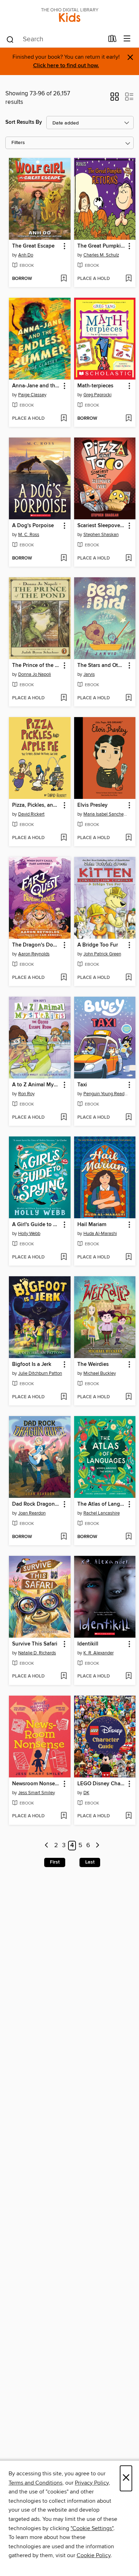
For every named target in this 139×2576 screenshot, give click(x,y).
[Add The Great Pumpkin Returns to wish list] (128, 279)
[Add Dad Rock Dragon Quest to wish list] (64, 1537)
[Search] (10, 39)
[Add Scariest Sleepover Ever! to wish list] (128, 558)
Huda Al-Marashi (100, 1234)
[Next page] (97, 1846)
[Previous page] (47, 1846)
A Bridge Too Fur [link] (98, 945)
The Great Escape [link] (33, 246)
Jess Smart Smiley (37, 1793)
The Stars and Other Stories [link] (102, 666)
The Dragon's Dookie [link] (36, 945)
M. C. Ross (29, 535)
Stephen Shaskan (101, 535)
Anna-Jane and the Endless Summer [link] (36, 386)
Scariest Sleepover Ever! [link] (102, 526)
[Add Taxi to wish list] (128, 1118)
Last (90, 1862)
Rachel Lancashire (102, 1513)
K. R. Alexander (99, 1653)
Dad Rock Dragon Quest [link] (36, 1504)
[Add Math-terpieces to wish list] (128, 419)
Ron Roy (26, 1094)
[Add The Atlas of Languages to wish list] (128, 1537)
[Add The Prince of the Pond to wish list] (64, 698)
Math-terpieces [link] (95, 386)
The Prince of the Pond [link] (36, 666)
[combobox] (55, 39)
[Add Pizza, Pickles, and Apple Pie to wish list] (64, 838)
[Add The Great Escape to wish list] (64, 279)
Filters (18, 143)
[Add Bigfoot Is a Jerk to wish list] (64, 1397)
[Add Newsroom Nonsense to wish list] (64, 1816)
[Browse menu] (127, 39)
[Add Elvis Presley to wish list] (128, 838)
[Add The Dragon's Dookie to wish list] (64, 978)
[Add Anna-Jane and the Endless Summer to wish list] (64, 419)
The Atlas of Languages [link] (102, 1504)
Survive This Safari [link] (35, 1644)
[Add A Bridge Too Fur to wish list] (128, 978)
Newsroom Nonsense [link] (36, 1784)
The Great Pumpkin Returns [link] (102, 246)
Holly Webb (29, 1234)
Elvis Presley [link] (92, 805)
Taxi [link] (82, 1085)
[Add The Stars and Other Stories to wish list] (128, 698)
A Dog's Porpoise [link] (33, 526)
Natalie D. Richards (37, 1653)
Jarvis (89, 674)
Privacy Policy (92, 2483)
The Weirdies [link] (93, 1364)
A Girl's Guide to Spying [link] (36, 1225)
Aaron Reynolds (34, 954)
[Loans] (112, 40)
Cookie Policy (94, 2555)
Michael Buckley (100, 1373)
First (55, 1862)
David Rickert (31, 814)
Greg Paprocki (97, 395)
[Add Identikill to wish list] (128, 1676)
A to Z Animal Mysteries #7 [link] (36, 1085)
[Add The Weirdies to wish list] (128, 1397)
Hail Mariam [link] (92, 1225)
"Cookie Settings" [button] (92, 2528)
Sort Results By (24, 122)
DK (86, 1793)
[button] (115, 99)
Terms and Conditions (35, 2483)
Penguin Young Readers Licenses (106, 1094)
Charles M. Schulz (101, 255)
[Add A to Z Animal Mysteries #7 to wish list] (64, 1118)
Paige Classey (32, 395)
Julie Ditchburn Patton (40, 1373)
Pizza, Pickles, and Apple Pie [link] (36, 805)
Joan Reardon (32, 1513)
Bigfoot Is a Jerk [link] (32, 1364)
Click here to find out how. (66, 66)
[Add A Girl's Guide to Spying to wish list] (64, 1257)
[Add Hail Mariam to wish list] (128, 1257)
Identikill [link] (88, 1644)
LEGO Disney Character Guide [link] (102, 1784)
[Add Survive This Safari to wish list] (64, 1676)
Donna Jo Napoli (35, 674)
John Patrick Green (102, 954)
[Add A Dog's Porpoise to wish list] (64, 558)
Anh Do (26, 255)
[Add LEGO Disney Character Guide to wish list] (128, 1816)
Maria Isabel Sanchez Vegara (106, 814)
